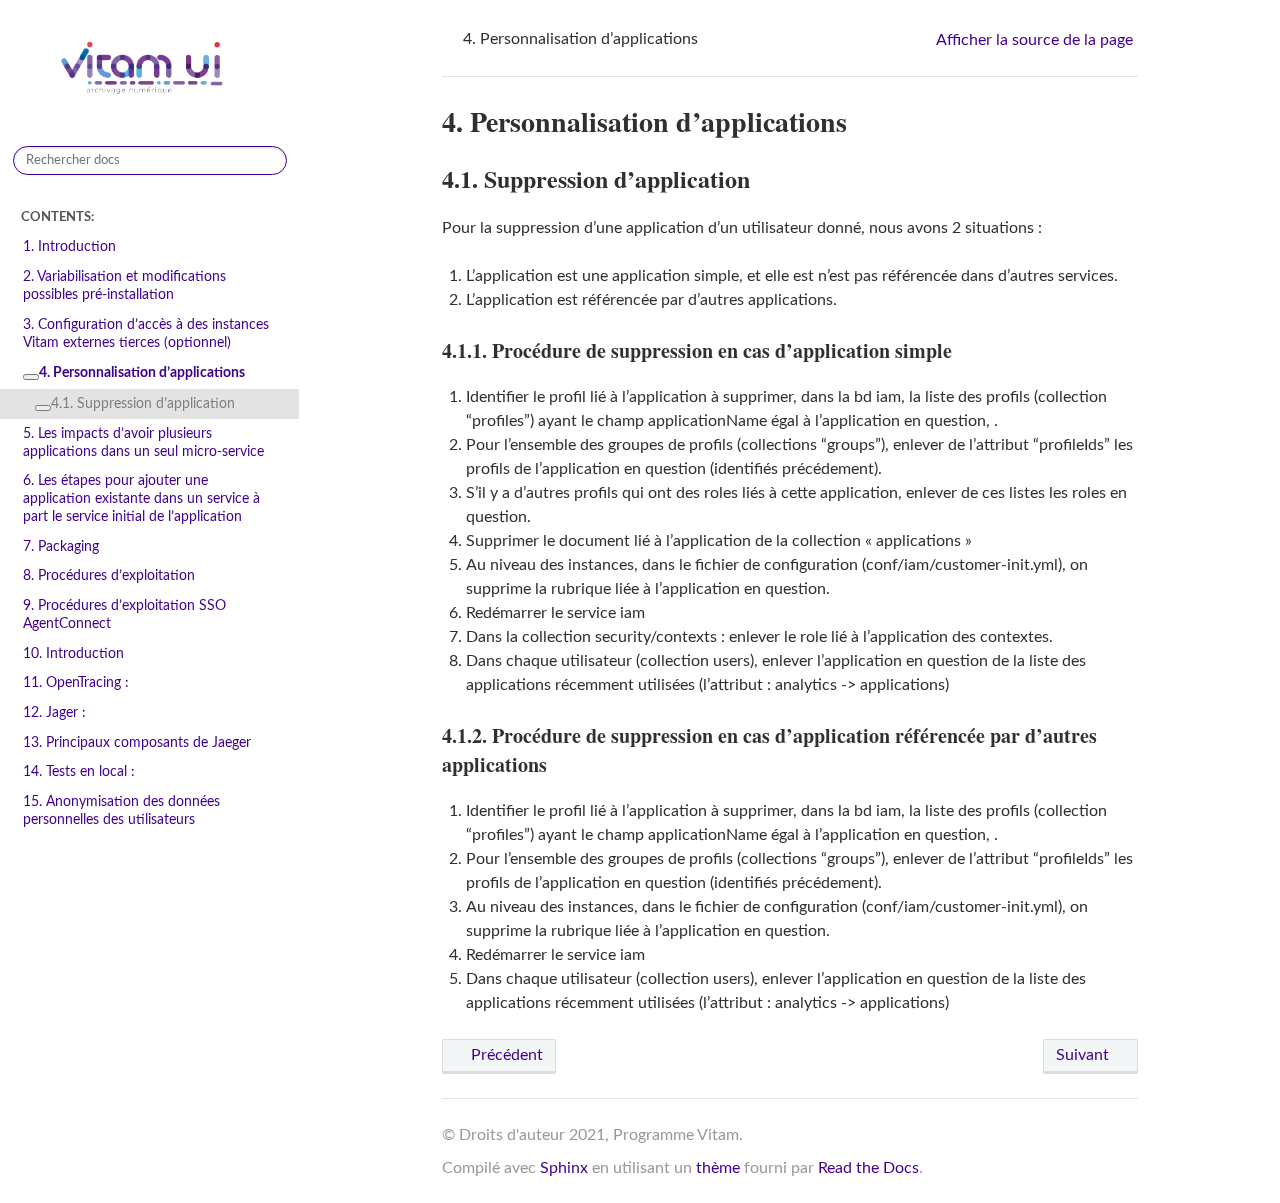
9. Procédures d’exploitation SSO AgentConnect (124, 614)
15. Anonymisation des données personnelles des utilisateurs (121, 810)
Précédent (505, 1055)
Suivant (1084, 1055)
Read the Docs (868, 1168)
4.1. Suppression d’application (143, 403)
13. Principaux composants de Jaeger (137, 742)
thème (718, 1168)
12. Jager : (54, 712)
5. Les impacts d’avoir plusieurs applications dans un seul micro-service (143, 442)
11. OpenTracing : (76, 682)
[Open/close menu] (31, 377)
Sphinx (564, 1168)
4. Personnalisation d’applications (142, 372)
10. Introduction (73, 653)
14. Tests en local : (79, 771)
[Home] (450, 39)
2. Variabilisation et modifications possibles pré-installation (124, 285)
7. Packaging (61, 546)
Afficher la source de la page (1034, 40)
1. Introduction (69, 246)
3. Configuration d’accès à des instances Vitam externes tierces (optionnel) (146, 333)
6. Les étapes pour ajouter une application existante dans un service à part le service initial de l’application (141, 498)
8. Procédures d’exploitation (109, 575)
